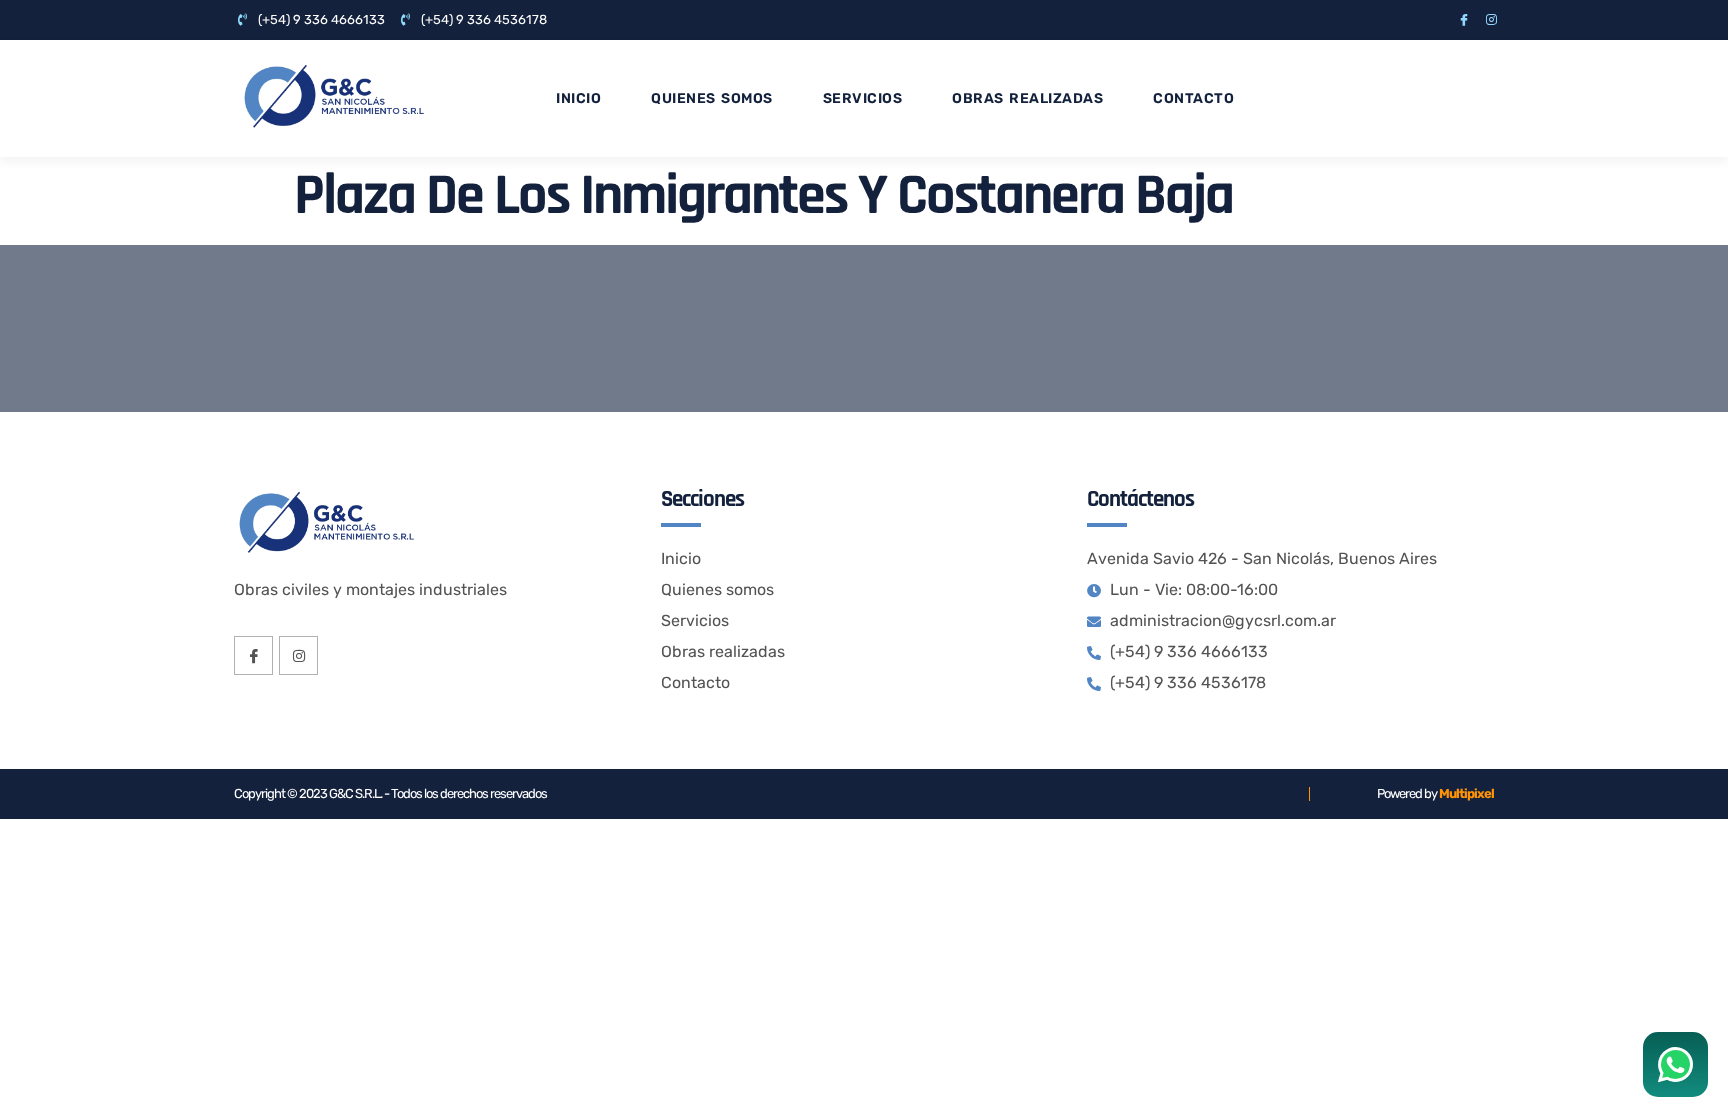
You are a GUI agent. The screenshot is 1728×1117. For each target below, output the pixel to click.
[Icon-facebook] (1464, 20)
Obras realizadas (1027, 98)
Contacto (1193, 98)
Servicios (863, 98)
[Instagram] (1491, 20)
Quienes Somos (712, 98)
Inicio (578, 98)
